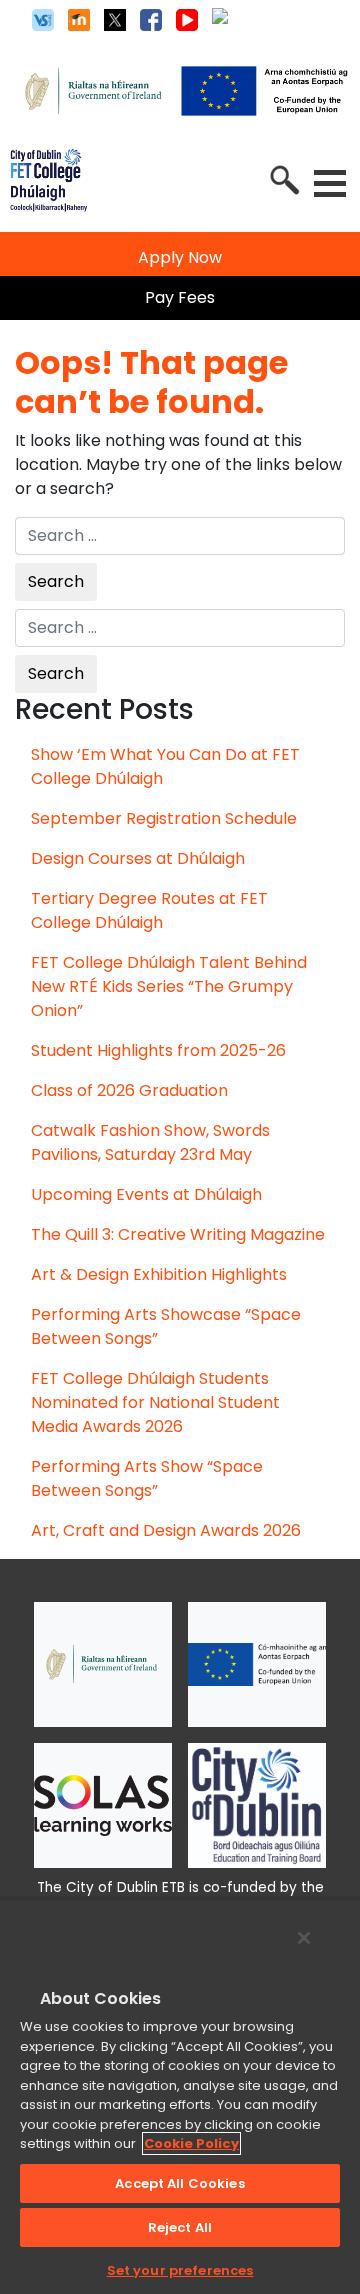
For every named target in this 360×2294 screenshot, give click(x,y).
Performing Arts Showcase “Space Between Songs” (166, 1326)
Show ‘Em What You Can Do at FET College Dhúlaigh (165, 766)
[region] (180, 2096)
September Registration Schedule (164, 818)
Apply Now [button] (180, 257)
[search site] (283, 178)
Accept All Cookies (179, 2183)
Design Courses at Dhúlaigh (138, 858)
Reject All (180, 2227)
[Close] (304, 1938)
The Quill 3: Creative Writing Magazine (178, 1234)
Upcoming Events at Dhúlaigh (146, 1194)
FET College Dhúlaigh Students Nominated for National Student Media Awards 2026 (155, 1402)
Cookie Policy (191, 2143)
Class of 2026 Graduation (129, 1090)
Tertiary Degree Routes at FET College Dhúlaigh (149, 910)
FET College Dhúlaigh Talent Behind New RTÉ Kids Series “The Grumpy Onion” (169, 986)
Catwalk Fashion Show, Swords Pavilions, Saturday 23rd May (150, 1142)
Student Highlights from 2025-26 (158, 1050)
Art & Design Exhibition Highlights (159, 1274)
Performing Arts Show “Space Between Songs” (147, 1478)
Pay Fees (180, 297)
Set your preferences (180, 2270)
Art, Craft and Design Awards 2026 (166, 1530)
